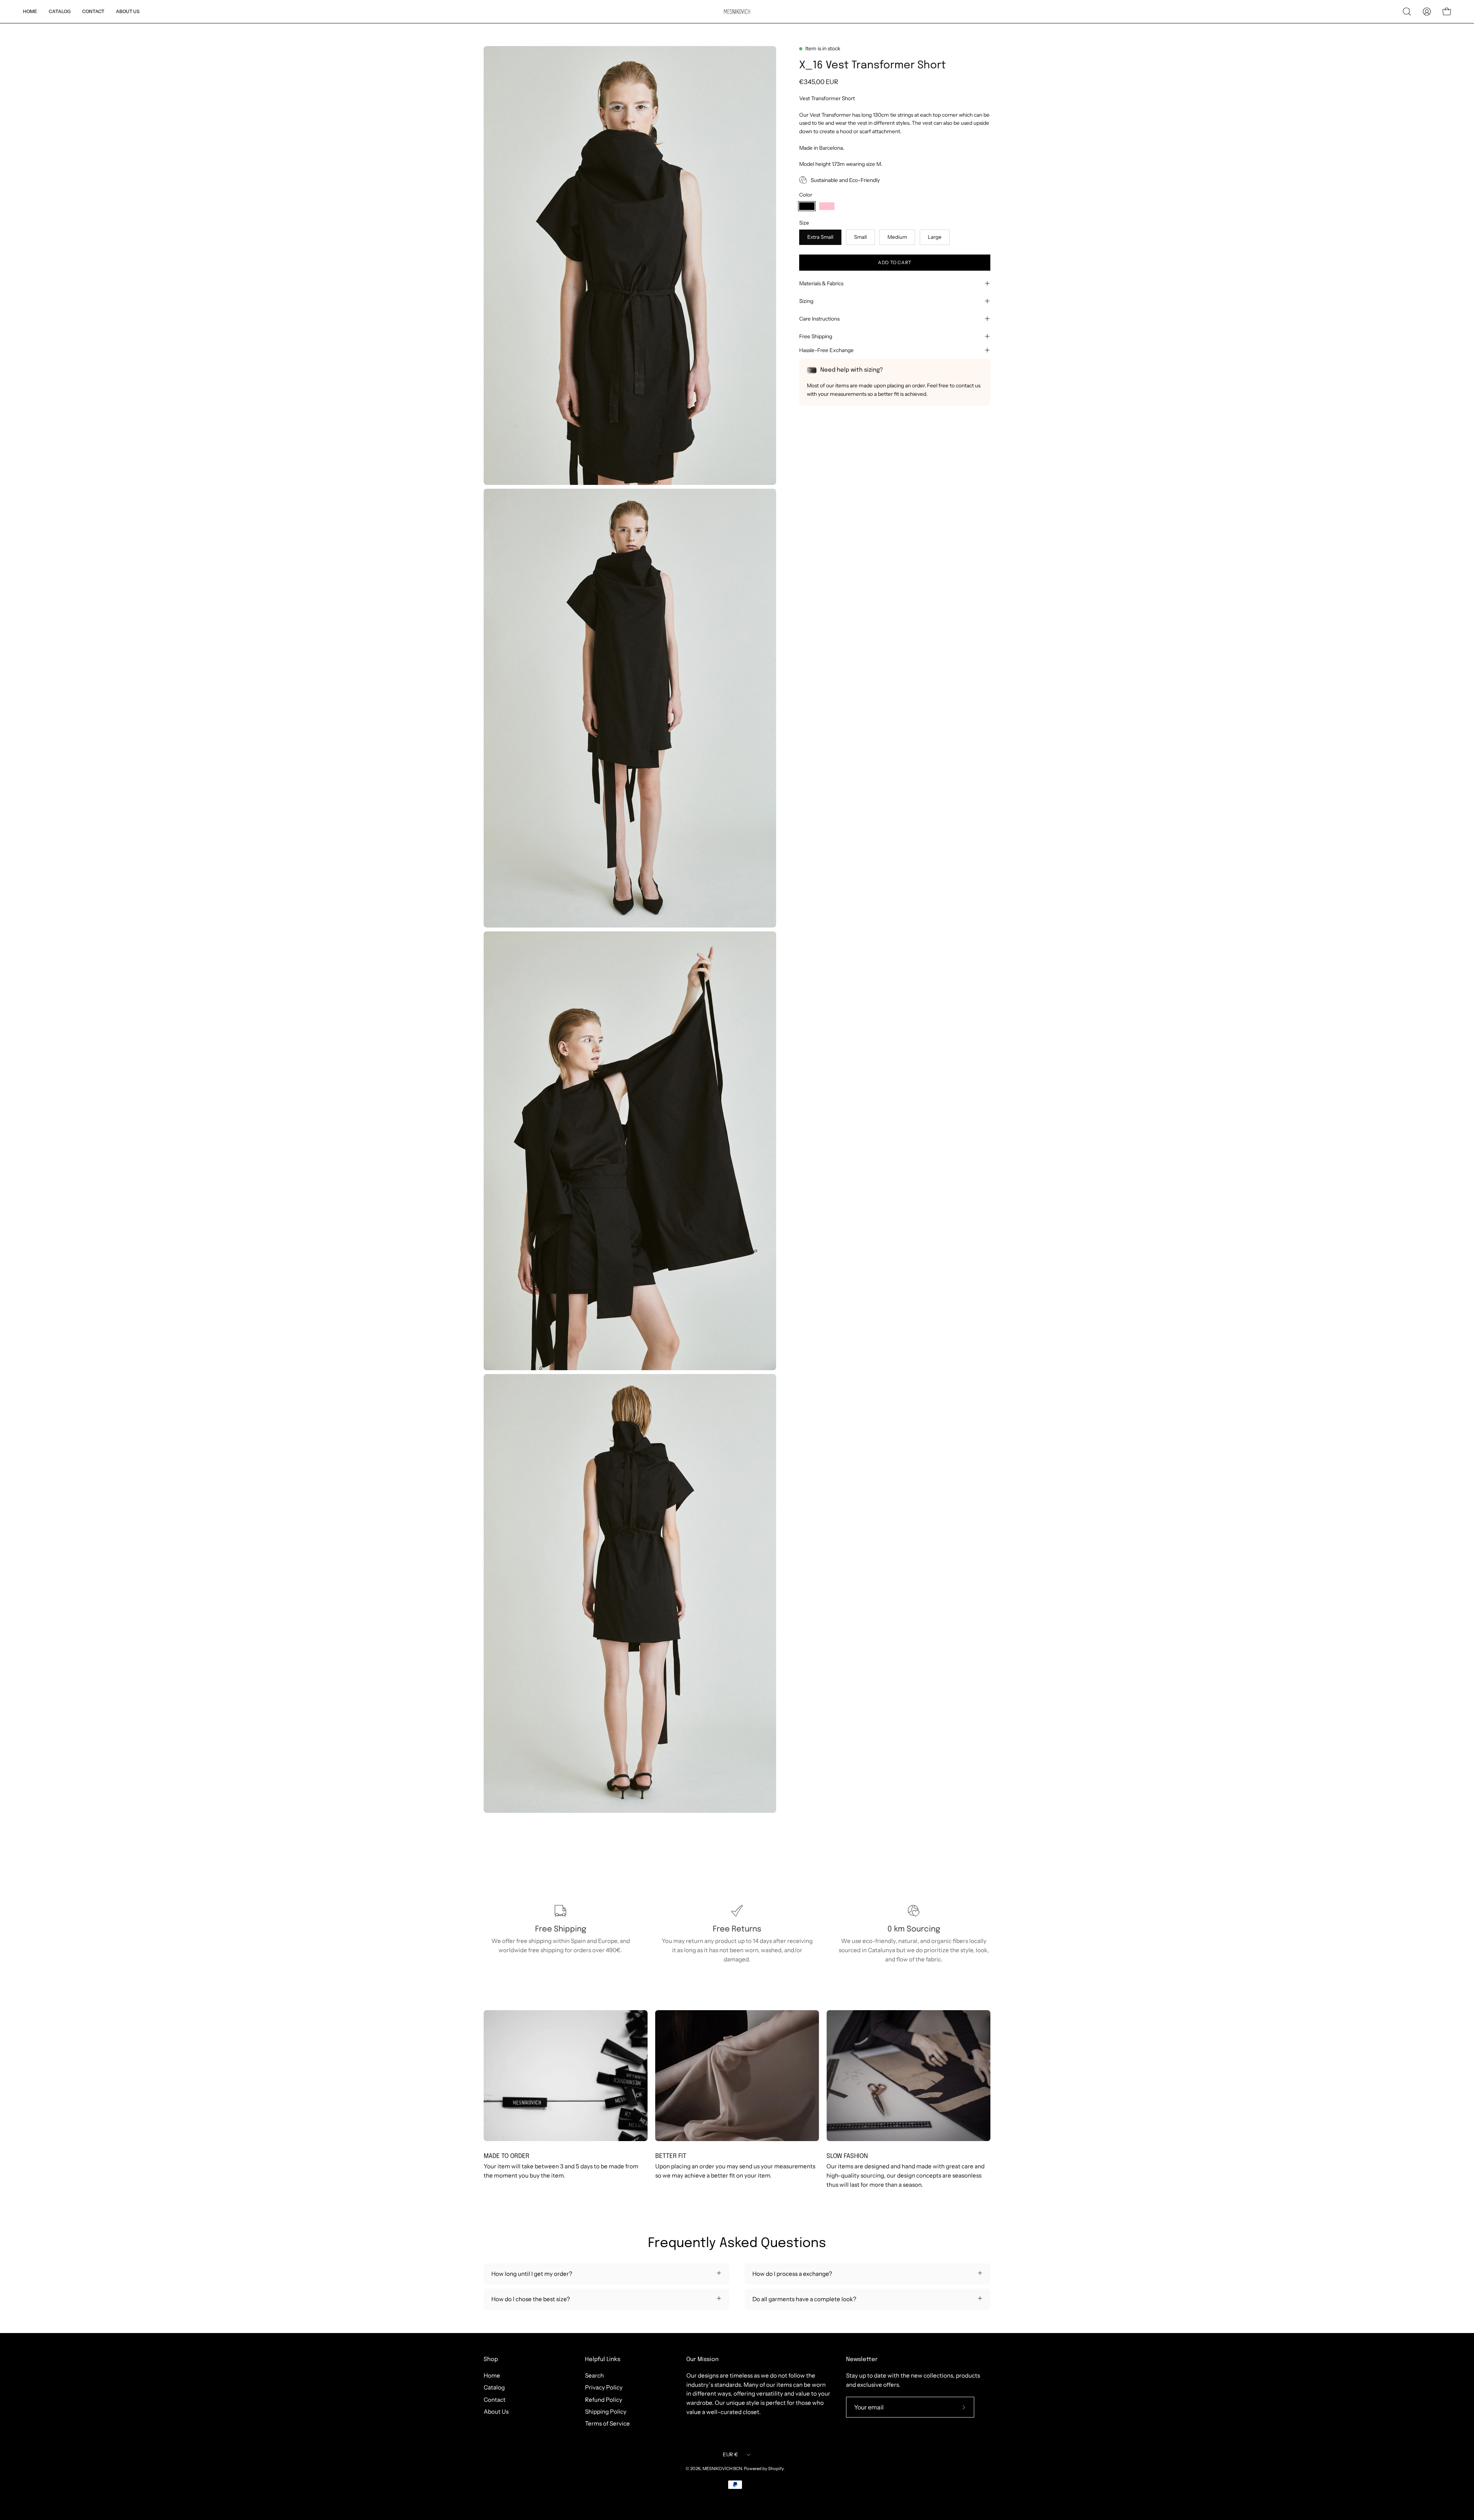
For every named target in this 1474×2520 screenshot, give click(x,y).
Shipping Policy (606, 2412)
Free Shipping (816, 336)
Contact (495, 2399)
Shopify (776, 2469)
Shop (491, 2360)
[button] (1407, 12)
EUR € (730, 2454)
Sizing (806, 301)
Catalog (494, 2387)
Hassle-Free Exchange (826, 350)
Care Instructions (819, 319)
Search (594, 2375)
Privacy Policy (604, 2387)
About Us (496, 2412)
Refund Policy (604, 2399)
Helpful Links (603, 2360)
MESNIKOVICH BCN (722, 2469)
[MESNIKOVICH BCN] (737, 12)
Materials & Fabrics (821, 283)
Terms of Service (607, 2423)
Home (492, 2375)
